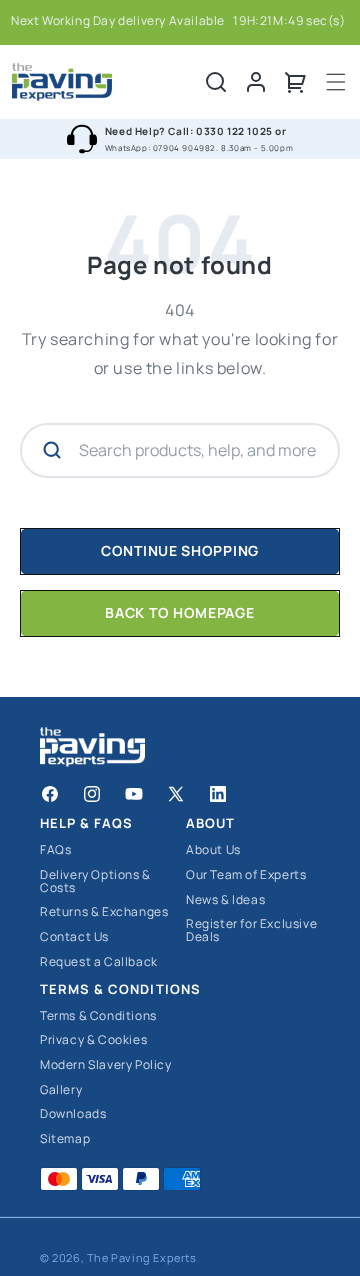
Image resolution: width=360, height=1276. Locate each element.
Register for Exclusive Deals (251, 930)
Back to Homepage (179, 612)
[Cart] (296, 82)
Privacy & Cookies (93, 1040)
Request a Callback (99, 962)
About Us (213, 850)
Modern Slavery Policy (106, 1065)
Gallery (61, 1090)
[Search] (216, 82)
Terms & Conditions (98, 1016)
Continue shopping (180, 550)
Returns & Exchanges (104, 912)
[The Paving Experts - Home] (108, 82)
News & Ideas (225, 900)
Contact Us (74, 937)
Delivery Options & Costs (95, 881)
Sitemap (65, 1139)
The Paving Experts (142, 1257)
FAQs (55, 850)
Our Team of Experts (246, 875)
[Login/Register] (256, 82)
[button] (336, 82)
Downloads (73, 1114)
